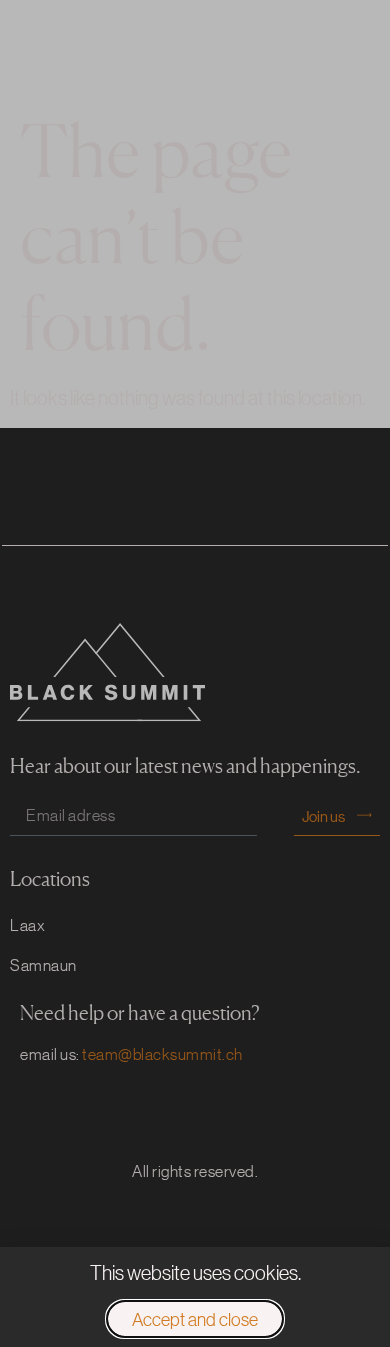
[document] (195, 673)
